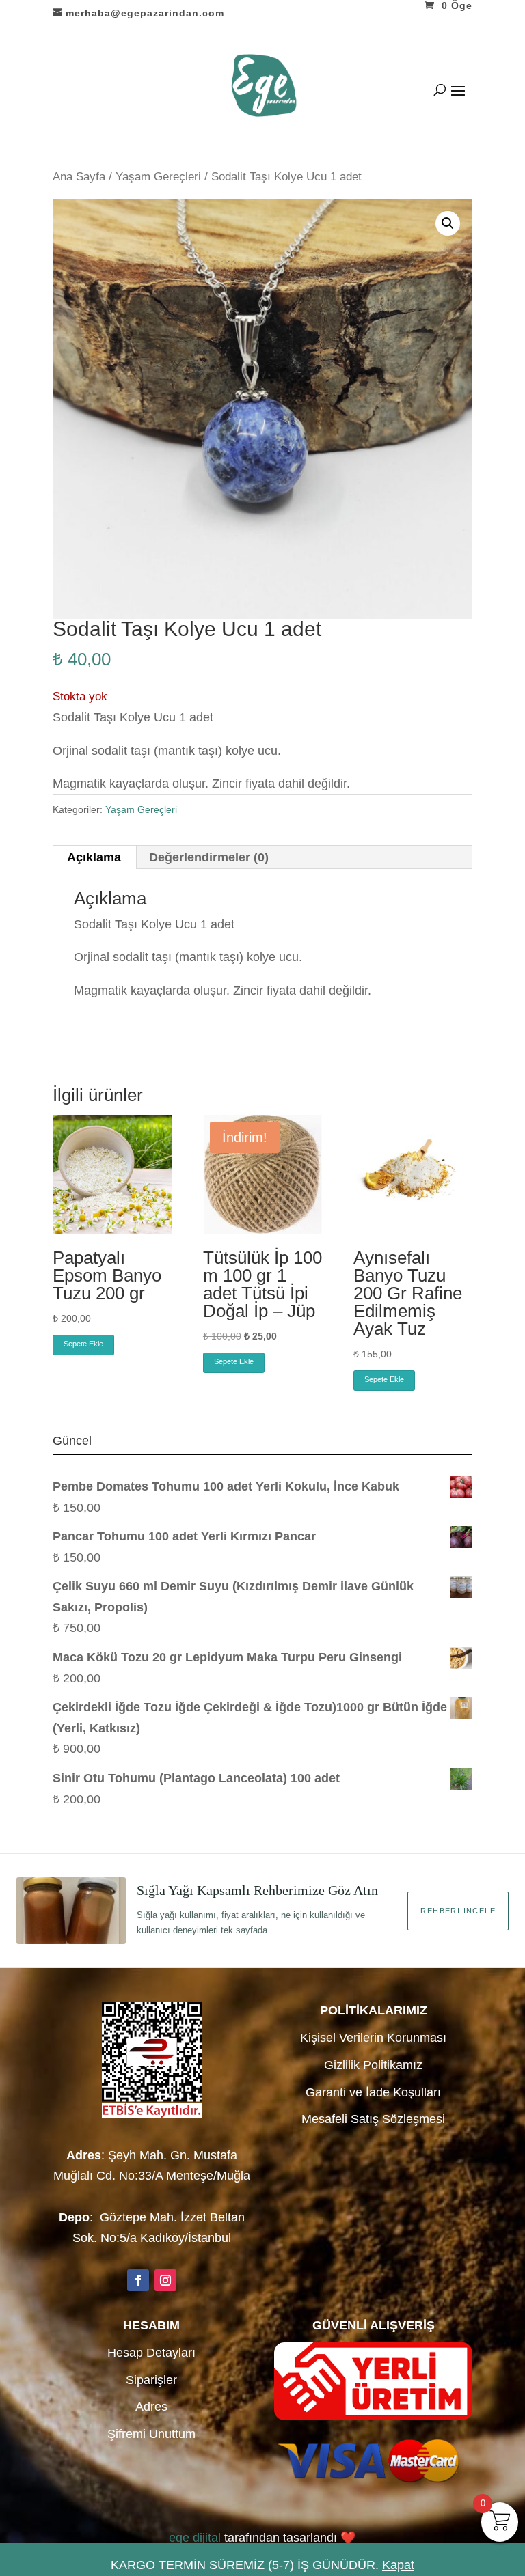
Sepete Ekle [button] (83, 1344)
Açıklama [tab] (94, 857)
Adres (151, 2407)
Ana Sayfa (79, 177)
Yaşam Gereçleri (158, 177)
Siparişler (151, 2380)
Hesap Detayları (151, 2353)
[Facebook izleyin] (138, 2280)
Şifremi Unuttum (151, 2434)
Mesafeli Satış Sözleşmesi (373, 2119)
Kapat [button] (398, 2565)
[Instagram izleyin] (165, 2280)
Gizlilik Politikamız (373, 2065)
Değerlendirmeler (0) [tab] (209, 857)
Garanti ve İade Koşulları (373, 2092)
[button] (448, 223)
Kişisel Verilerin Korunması (373, 2038)
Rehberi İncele (458, 1911)
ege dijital (195, 2538)
